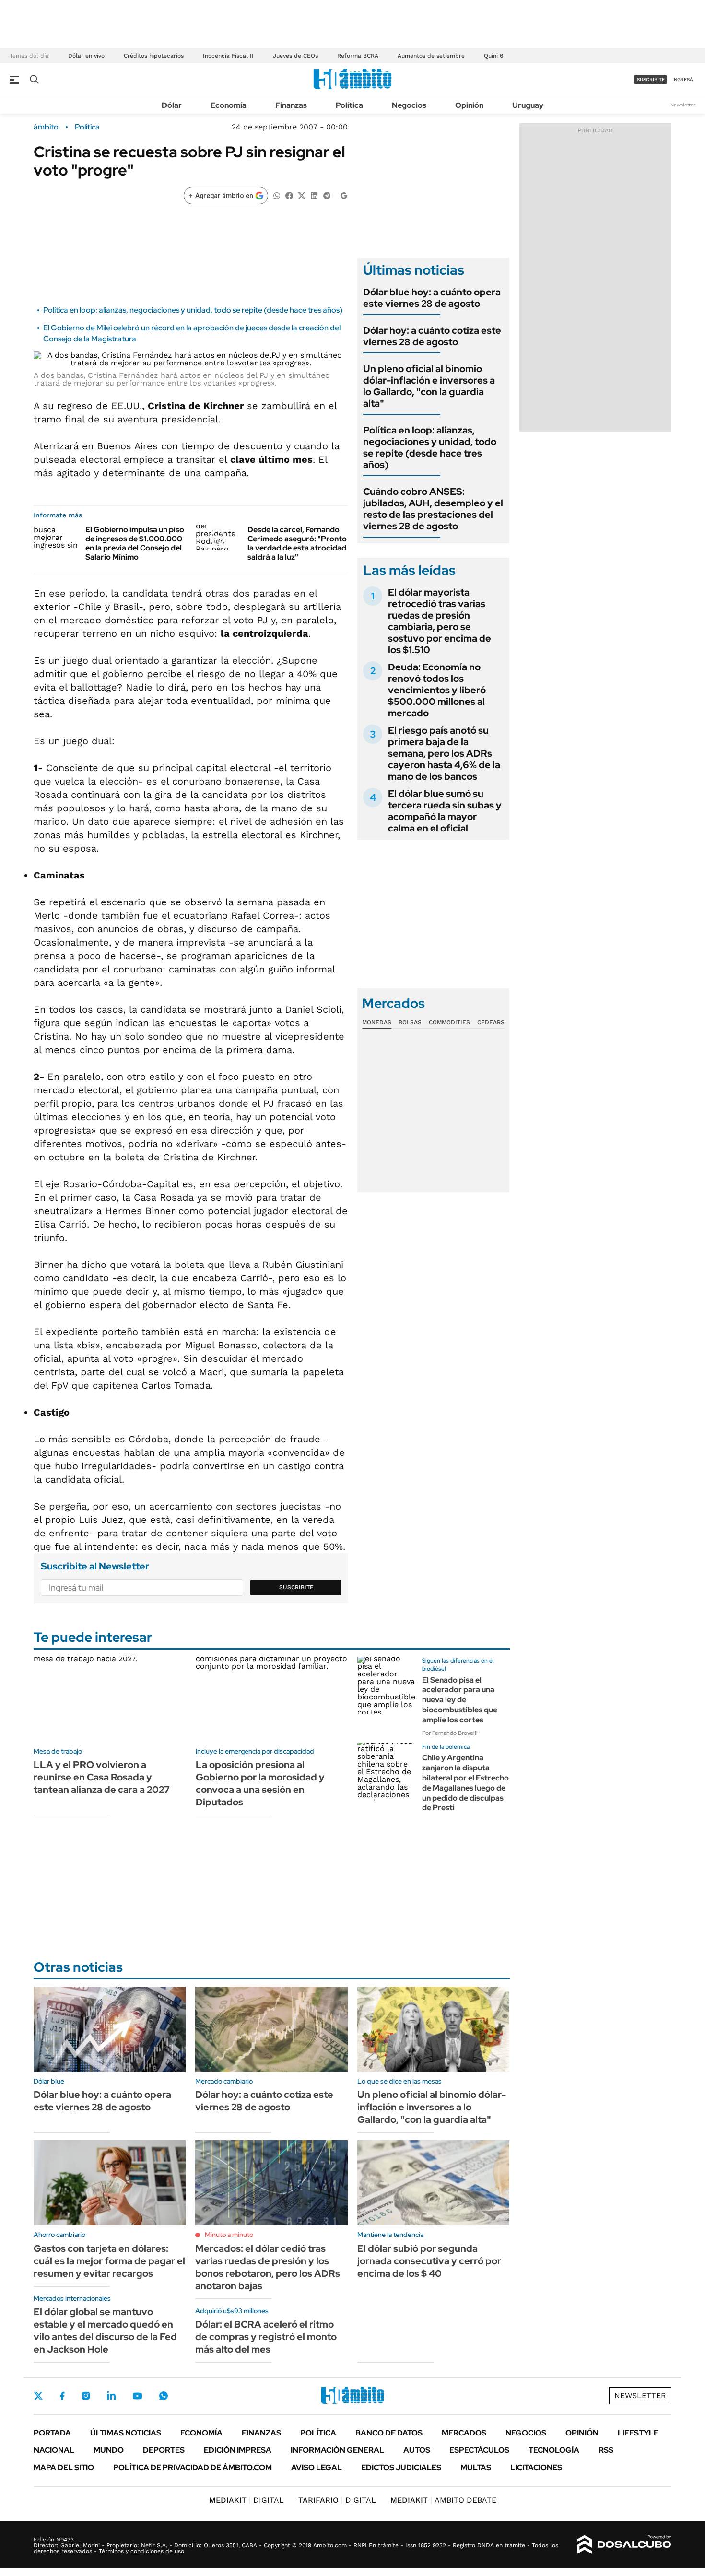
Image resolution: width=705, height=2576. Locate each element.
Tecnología (554, 2450)
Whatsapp (164, 2396)
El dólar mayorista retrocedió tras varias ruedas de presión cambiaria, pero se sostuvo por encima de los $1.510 (440, 621)
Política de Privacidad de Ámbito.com (193, 2467)
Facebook (62, 2396)
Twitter (38, 2396)
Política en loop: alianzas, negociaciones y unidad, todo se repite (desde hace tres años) (193, 310)
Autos (417, 2450)
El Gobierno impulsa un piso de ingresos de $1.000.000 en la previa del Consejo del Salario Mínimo (135, 544)
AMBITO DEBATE (443, 2500)
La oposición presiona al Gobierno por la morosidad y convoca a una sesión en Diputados (260, 1783)
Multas (476, 2467)
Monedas (377, 1022)
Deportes (164, 2450)
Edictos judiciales (401, 2467)
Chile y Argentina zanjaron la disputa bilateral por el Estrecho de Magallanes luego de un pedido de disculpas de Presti (465, 1783)
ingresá (683, 79)
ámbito (46, 127)
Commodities (449, 1022)
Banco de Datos (389, 2433)
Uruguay (528, 105)
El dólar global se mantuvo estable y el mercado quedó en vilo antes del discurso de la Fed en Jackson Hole (105, 2330)
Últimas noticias (126, 2433)
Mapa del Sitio (64, 2467)
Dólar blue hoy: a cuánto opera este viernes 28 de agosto (432, 298)
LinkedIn (111, 2396)
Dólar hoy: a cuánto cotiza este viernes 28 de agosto (432, 336)
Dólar (172, 105)
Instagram (86, 2396)
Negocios (409, 105)
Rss (606, 2450)
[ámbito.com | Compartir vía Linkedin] (314, 195)
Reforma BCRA (358, 56)
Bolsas (410, 1022)
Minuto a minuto (229, 2235)
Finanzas (291, 105)
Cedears (491, 1022)
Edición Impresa (238, 2450)
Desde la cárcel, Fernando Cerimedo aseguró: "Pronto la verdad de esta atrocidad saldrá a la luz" (297, 544)
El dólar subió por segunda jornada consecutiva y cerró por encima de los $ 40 (429, 2261)
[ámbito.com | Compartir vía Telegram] (327, 195)
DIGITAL (247, 2500)
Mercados (464, 2433)
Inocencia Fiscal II (228, 56)
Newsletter (683, 105)
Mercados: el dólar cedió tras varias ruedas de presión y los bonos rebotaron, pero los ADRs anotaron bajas (268, 2267)
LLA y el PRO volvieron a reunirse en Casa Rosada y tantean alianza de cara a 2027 (102, 1777)
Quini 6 (493, 56)
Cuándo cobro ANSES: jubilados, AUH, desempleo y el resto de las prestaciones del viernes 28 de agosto (433, 509)
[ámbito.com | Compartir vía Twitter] (302, 195)
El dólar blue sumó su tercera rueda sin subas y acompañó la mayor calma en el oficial (445, 811)
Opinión (469, 105)
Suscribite (296, 1587)
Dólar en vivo (86, 56)
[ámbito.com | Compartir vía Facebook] (289, 195)
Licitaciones (536, 2467)
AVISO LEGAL (317, 2467)
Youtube (137, 2396)
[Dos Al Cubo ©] (624, 2545)
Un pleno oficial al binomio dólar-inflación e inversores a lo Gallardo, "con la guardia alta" (429, 386)
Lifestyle (638, 2433)
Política (349, 105)
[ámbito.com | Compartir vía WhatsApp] (277, 195)
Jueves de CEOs (295, 56)
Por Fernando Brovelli (450, 1733)
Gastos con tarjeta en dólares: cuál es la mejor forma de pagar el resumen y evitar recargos (109, 2261)
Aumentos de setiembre (431, 56)
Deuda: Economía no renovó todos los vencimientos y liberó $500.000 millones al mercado (437, 690)
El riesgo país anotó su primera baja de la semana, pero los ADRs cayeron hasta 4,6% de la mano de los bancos (444, 753)
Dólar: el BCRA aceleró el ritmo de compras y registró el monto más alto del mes (266, 2337)
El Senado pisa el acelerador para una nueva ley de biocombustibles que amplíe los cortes (460, 1700)
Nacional (54, 2450)
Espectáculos (479, 2450)
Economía (229, 105)
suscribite (651, 79)
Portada (52, 2433)
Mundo (109, 2450)
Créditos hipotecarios (154, 56)
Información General (337, 2450)
